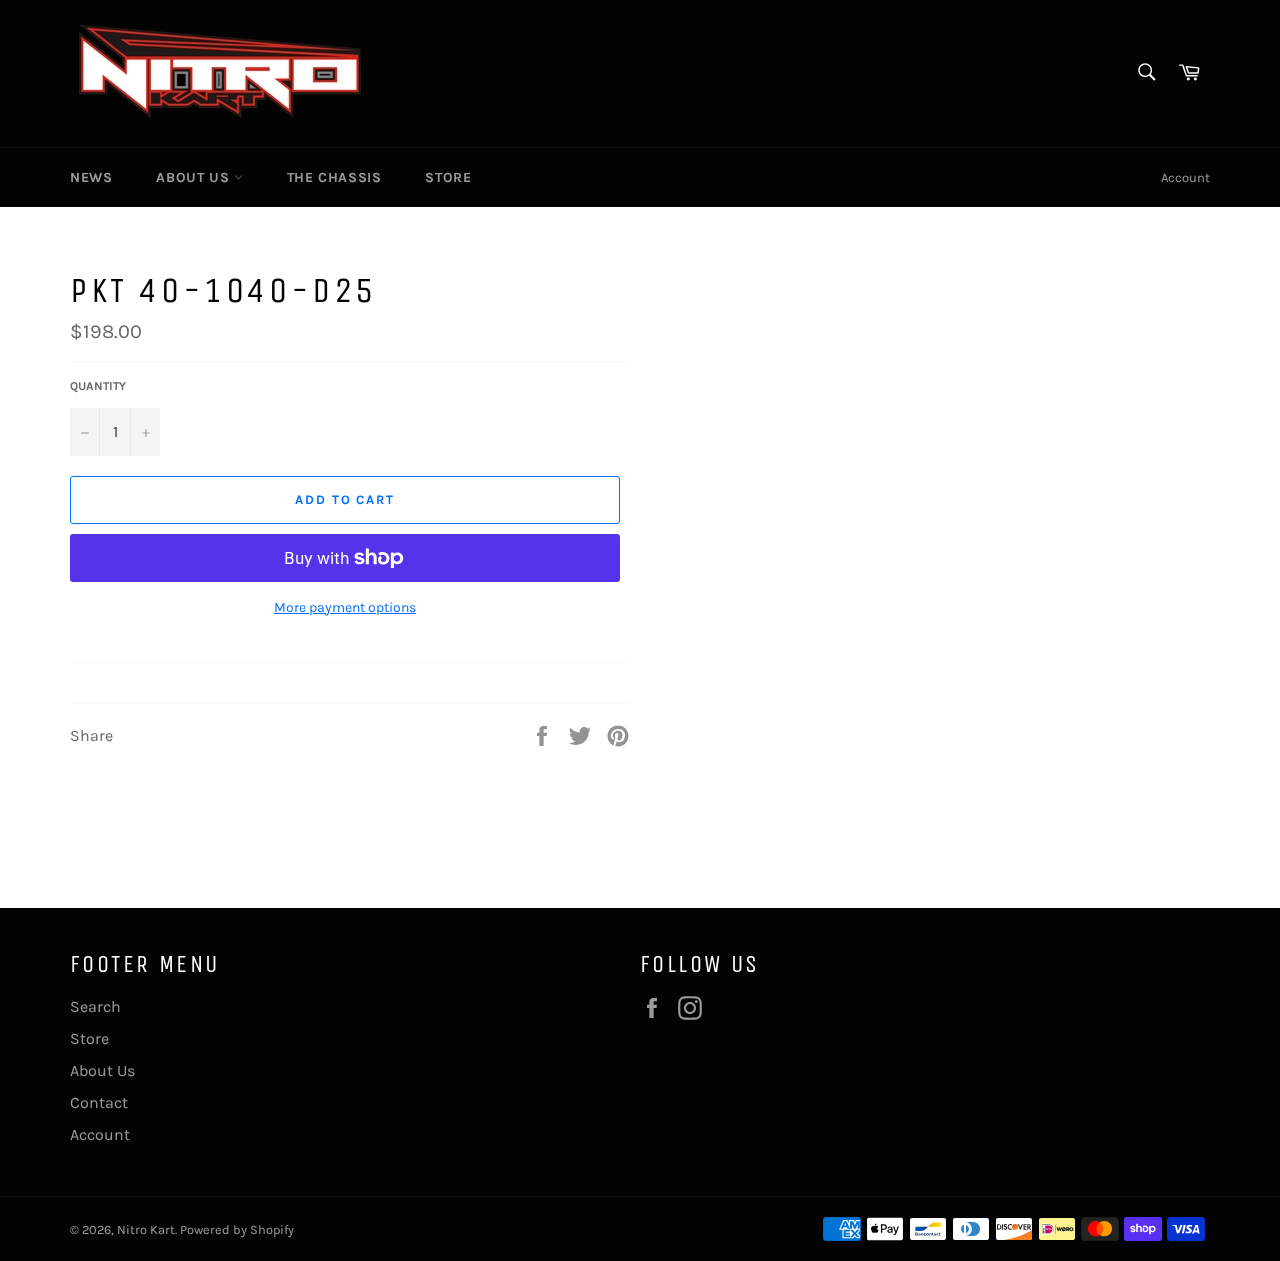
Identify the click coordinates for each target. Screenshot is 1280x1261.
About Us (194, 177)
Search (95, 1006)
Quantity (98, 386)
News (91, 177)
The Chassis (334, 177)
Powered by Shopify (237, 1229)
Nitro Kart (146, 1229)
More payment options (345, 607)
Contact (99, 1102)
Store (448, 177)
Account (1185, 177)
